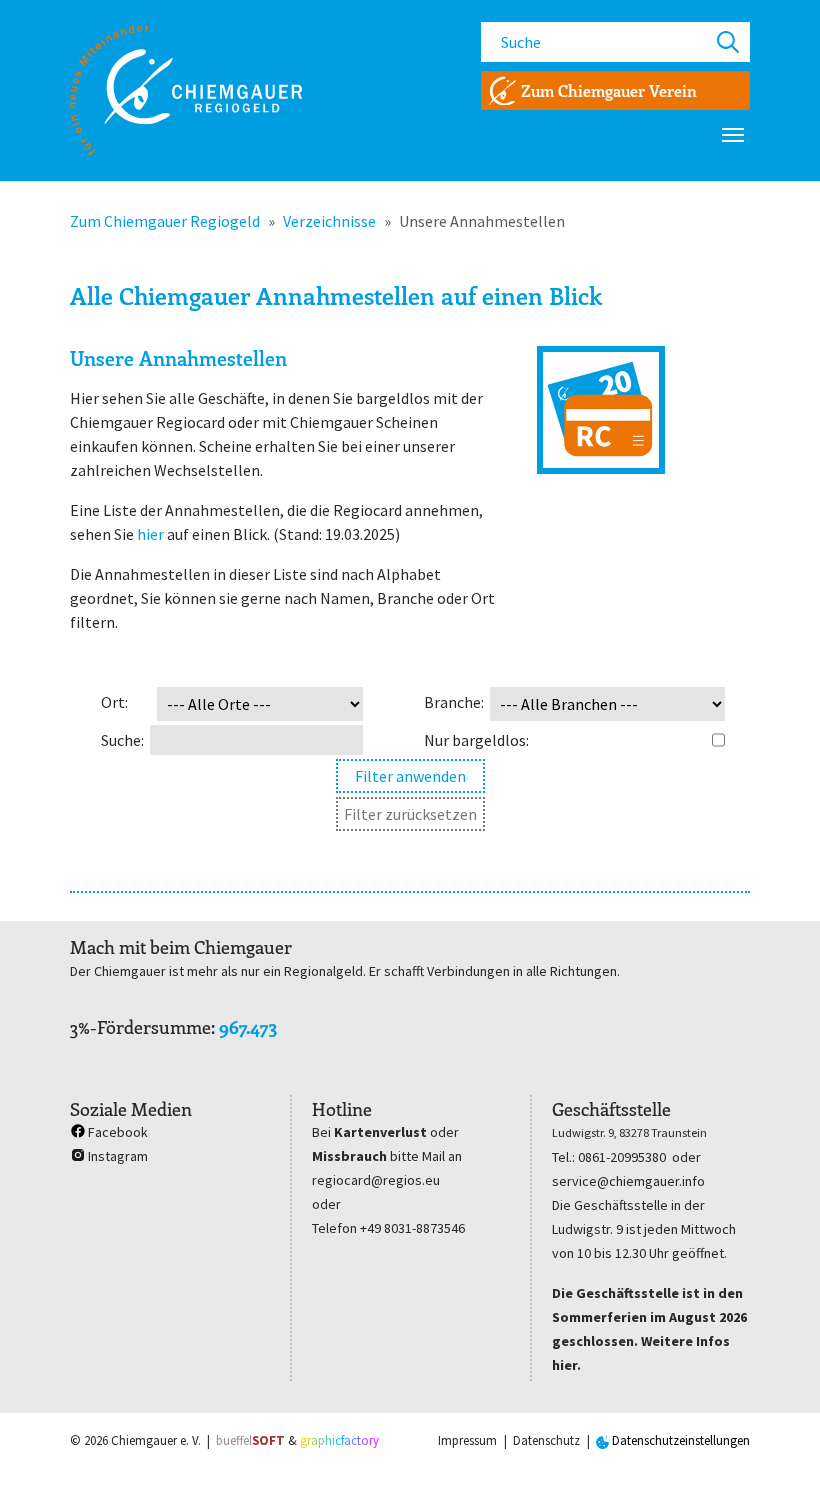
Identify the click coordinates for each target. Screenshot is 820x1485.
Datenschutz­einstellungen (679, 1440)
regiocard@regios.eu (376, 1180)
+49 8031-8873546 (412, 1228)
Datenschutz (546, 1440)
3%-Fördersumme (140, 1027)
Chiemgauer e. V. (156, 1440)
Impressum (467, 1440)
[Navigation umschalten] (733, 135)
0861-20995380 (622, 1157)
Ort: (114, 702)
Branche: (454, 702)
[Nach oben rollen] (776, 1441)
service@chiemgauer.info (628, 1181)
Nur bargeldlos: (476, 740)
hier (150, 534)
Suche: (122, 740)
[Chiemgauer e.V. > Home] (186, 90)
